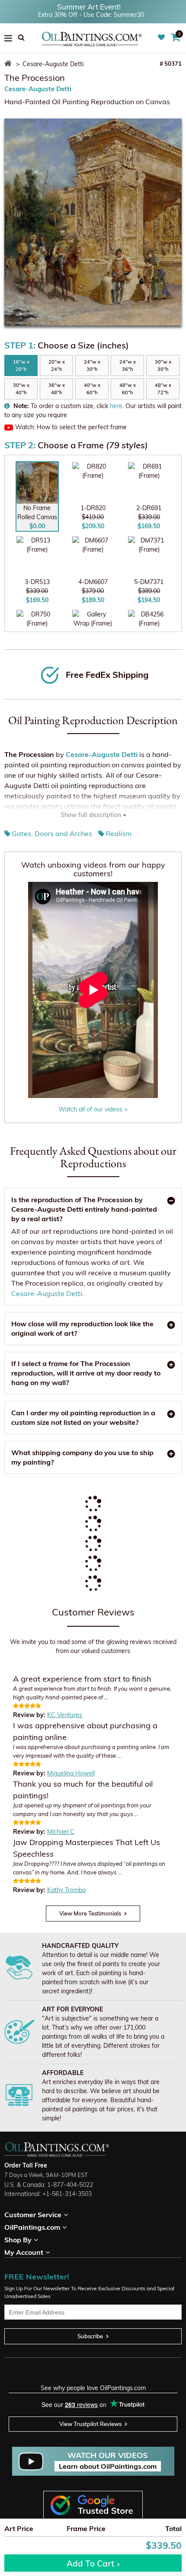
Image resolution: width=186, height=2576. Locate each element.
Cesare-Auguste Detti (38, 89)
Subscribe (90, 2336)
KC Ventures (65, 1715)
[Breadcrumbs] (9, 64)
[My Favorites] (162, 38)
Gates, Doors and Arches (52, 833)
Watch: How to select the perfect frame (71, 427)
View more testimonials (90, 1913)
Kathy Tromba (66, 1890)
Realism (119, 833)
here (116, 406)
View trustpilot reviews (90, 2424)
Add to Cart (90, 2563)
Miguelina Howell (71, 1773)
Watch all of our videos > (93, 1109)
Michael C (61, 1832)
